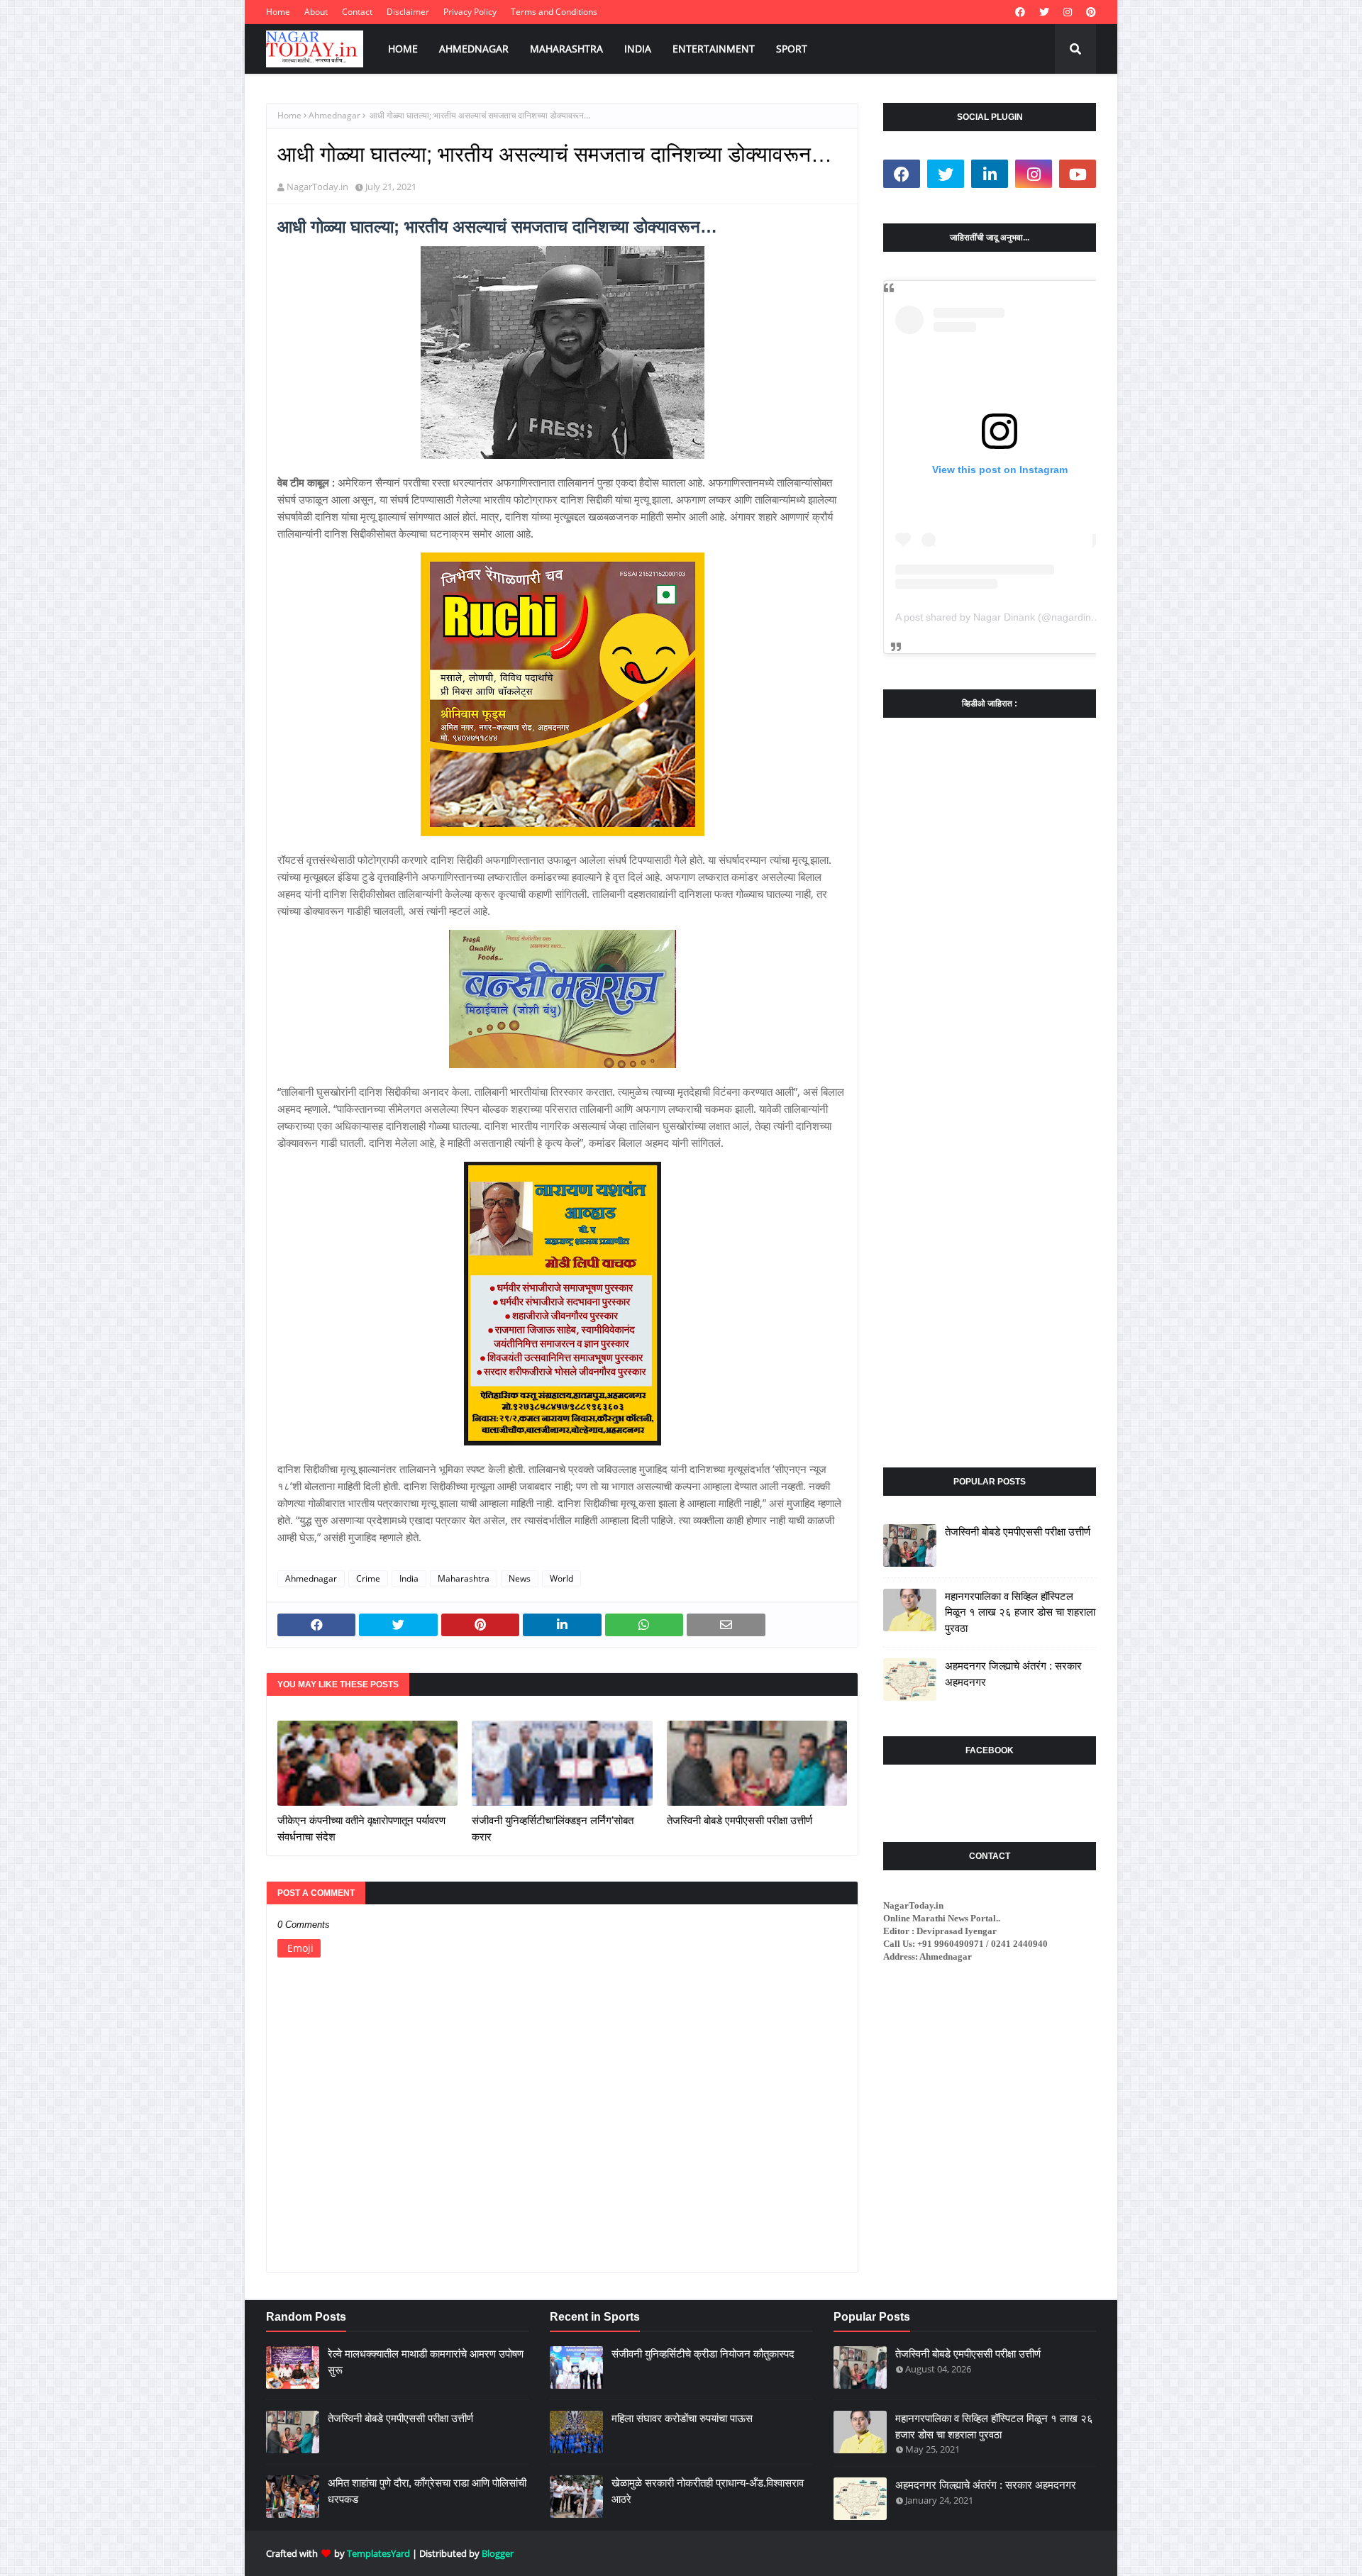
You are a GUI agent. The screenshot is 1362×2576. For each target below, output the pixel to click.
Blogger (498, 2553)
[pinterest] (1089, 12)
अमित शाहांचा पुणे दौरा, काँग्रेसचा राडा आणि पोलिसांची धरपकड (427, 2491)
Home (278, 12)
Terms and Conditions (554, 12)
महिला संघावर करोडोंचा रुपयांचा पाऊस (682, 2418)
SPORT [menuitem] (792, 49)
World (561, 1578)
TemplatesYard (378, 2553)
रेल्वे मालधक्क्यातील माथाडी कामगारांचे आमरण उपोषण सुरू (426, 2362)
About (316, 12)
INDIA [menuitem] (638, 49)
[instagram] (1068, 12)
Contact (357, 12)
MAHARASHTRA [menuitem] (566, 49)
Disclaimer (408, 12)
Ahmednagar (334, 115)
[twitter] (1044, 12)
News (520, 1578)
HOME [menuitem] (403, 49)
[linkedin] (990, 174)
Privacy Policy (470, 12)
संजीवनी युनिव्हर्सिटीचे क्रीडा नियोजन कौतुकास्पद (703, 2354)
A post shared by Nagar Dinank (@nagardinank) (1003, 617)
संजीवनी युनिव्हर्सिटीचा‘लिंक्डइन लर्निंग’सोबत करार (553, 1828)
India (409, 1578)
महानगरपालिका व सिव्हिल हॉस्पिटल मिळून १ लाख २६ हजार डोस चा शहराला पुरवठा (1020, 1612)
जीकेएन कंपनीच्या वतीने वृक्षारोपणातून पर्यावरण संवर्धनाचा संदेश (361, 1828)
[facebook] (1020, 12)
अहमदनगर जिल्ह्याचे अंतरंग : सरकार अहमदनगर (1013, 1674)
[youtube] (1078, 174)
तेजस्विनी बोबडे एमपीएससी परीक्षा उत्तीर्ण (740, 1820)
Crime (368, 1578)
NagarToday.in (317, 187)
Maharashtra (464, 1578)
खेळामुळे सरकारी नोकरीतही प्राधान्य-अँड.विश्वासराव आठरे (708, 2491)
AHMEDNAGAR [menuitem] (474, 49)
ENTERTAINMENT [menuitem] (714, 49)
